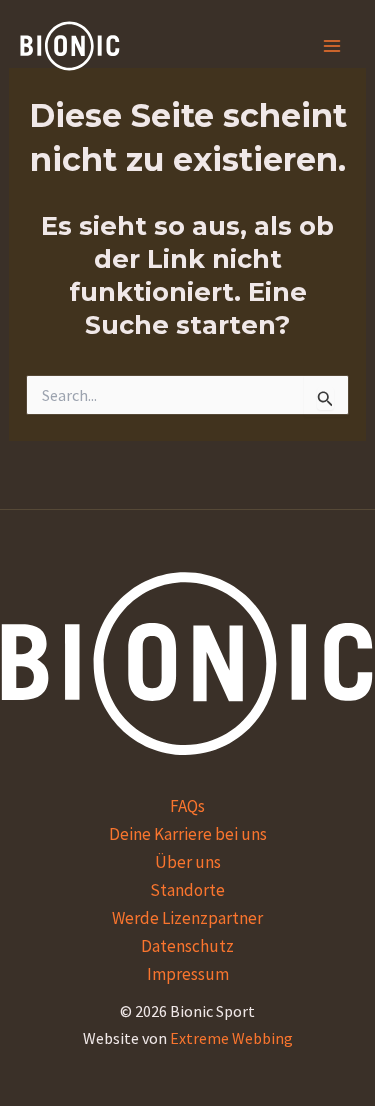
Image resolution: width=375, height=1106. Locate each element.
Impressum (188, 974)
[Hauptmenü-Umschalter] (333, 46)
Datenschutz (187, 946)
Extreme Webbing (231, 1038)
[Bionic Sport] (70, 46)
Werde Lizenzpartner (187, 918)
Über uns (188, 862)
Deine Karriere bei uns (188, 834)
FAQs (187, 806)
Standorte (187, 890)
